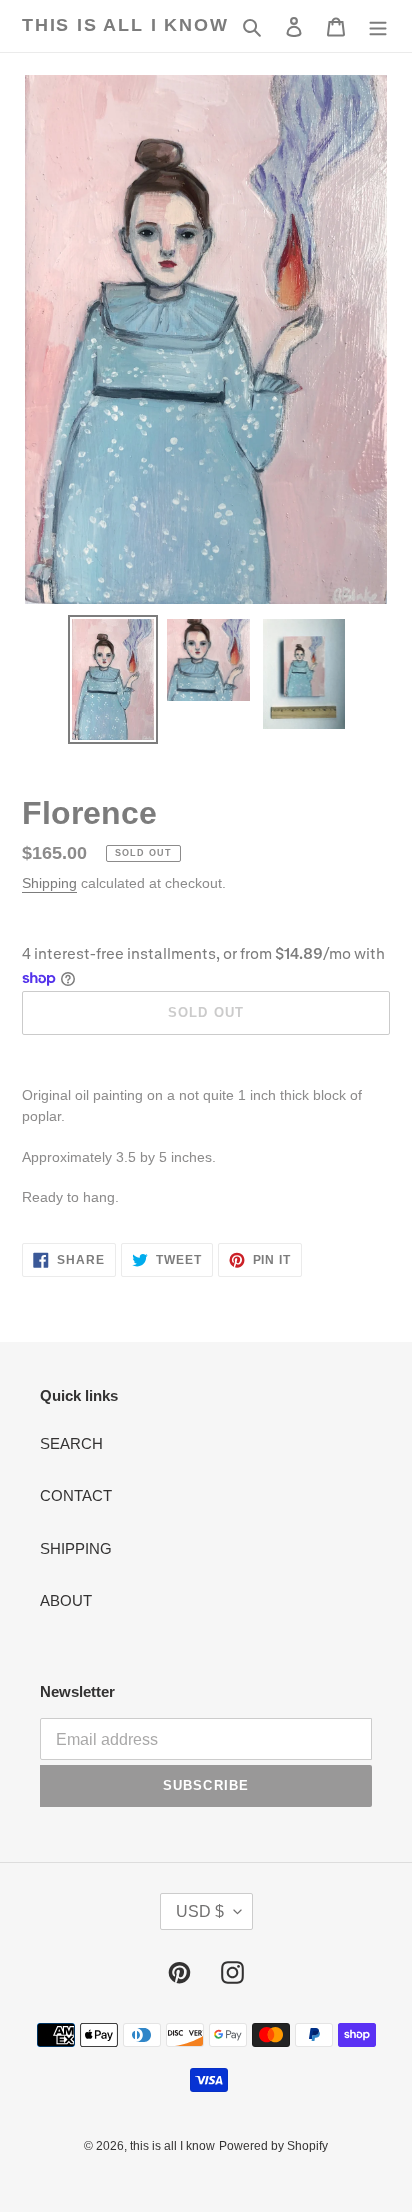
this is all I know (125, 25)
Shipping (49, 883)
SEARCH (71, 1443)
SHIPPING (76, 1548)
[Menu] (378, 26)
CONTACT (76, 1495)
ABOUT (66, 1600)
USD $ (200, 1911)
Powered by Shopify (273, 2146)
